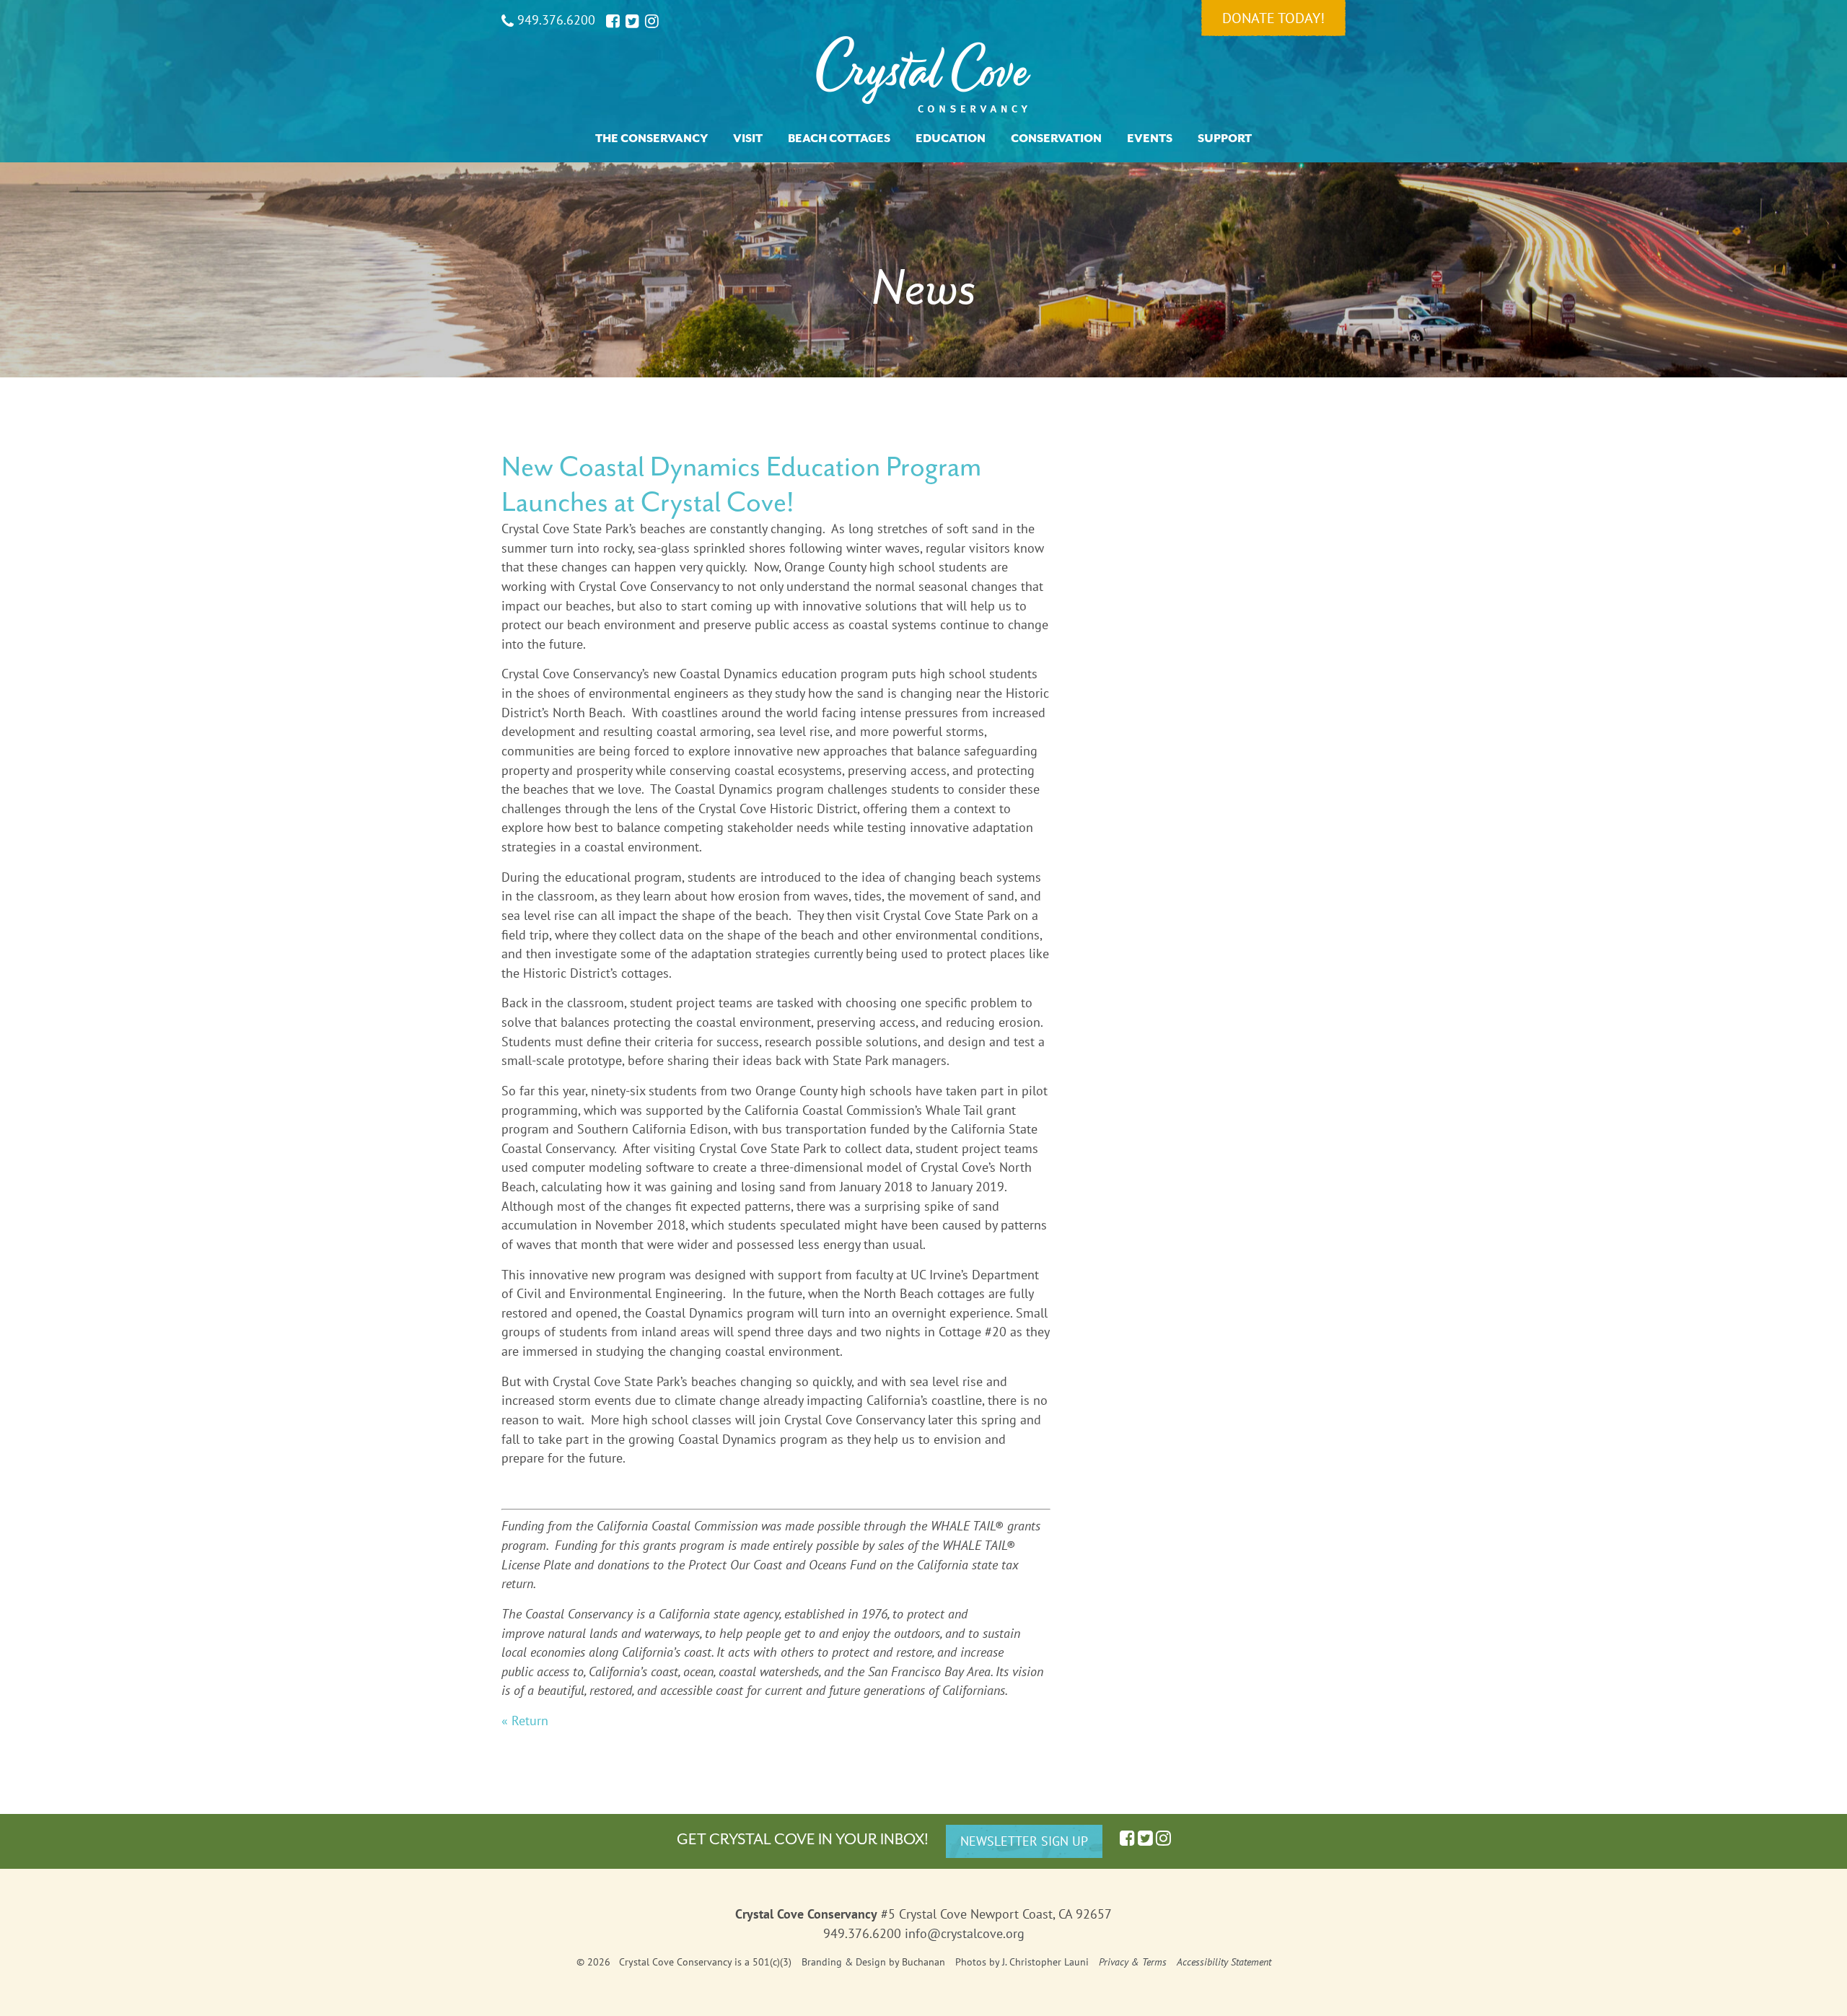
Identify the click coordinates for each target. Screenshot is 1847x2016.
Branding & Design (844, 1962)
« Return (525, 1721)
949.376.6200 (554, 20)
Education (951, 139)
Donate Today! (1273, 18)
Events (1150, 139)
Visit (748, 139)
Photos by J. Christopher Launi (1022, 1962)
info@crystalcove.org (965, 1933)
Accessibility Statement (1224, 1962)
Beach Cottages (839, 139)
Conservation (1056, 139)
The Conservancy (652, 139)
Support (1225, 139)
